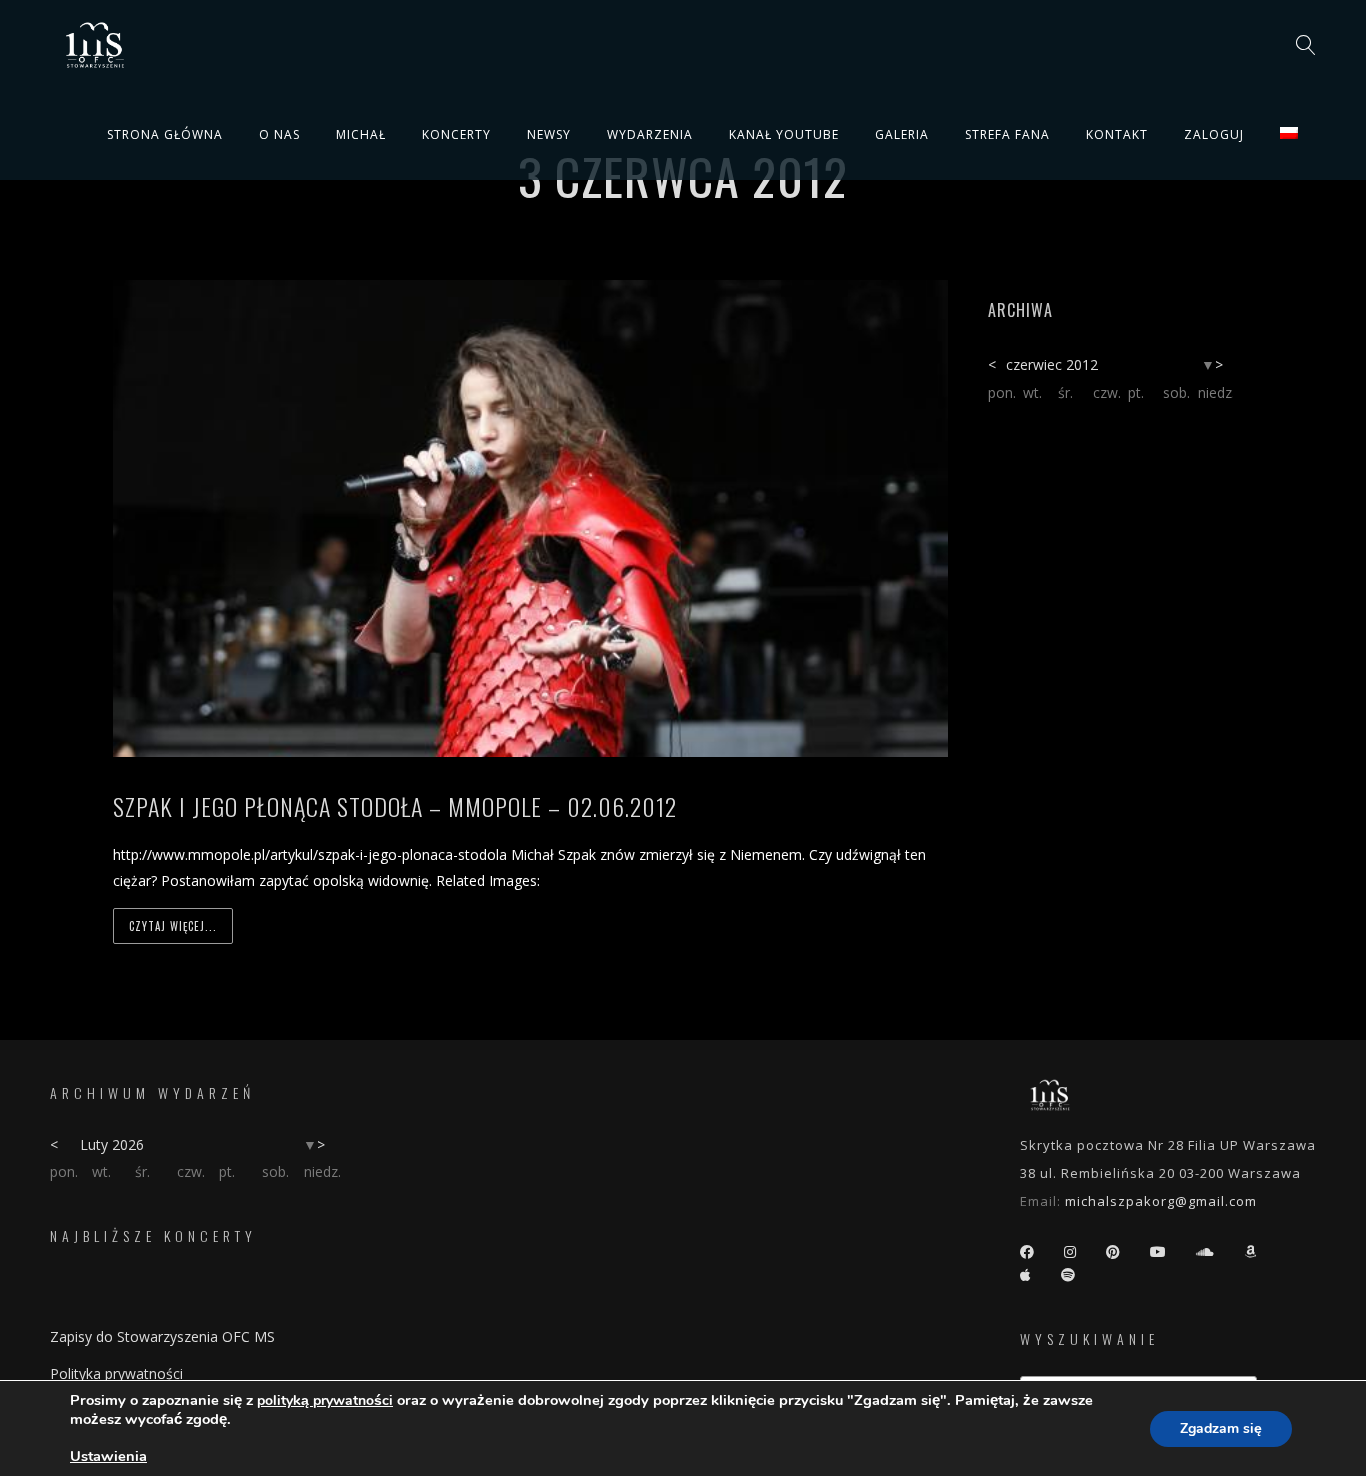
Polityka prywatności (116, 1373)
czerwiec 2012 (1052, 364)
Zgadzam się (1221, 1428)
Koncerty (456, 134)
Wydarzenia (650, 134)
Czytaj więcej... (173, 926)
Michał (361, 134)
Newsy (549, 134)
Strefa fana (1007, 134)
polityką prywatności (325, 1400)
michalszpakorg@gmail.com (1161, 1201)
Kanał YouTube (784, 134)
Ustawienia (108, 1456)
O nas (279, 134)
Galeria (902, 134)
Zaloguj (1214, 134)
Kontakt (1117, 134)
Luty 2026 (112, 1144)
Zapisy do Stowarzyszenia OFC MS (162, 1336)
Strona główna (165, 134)
